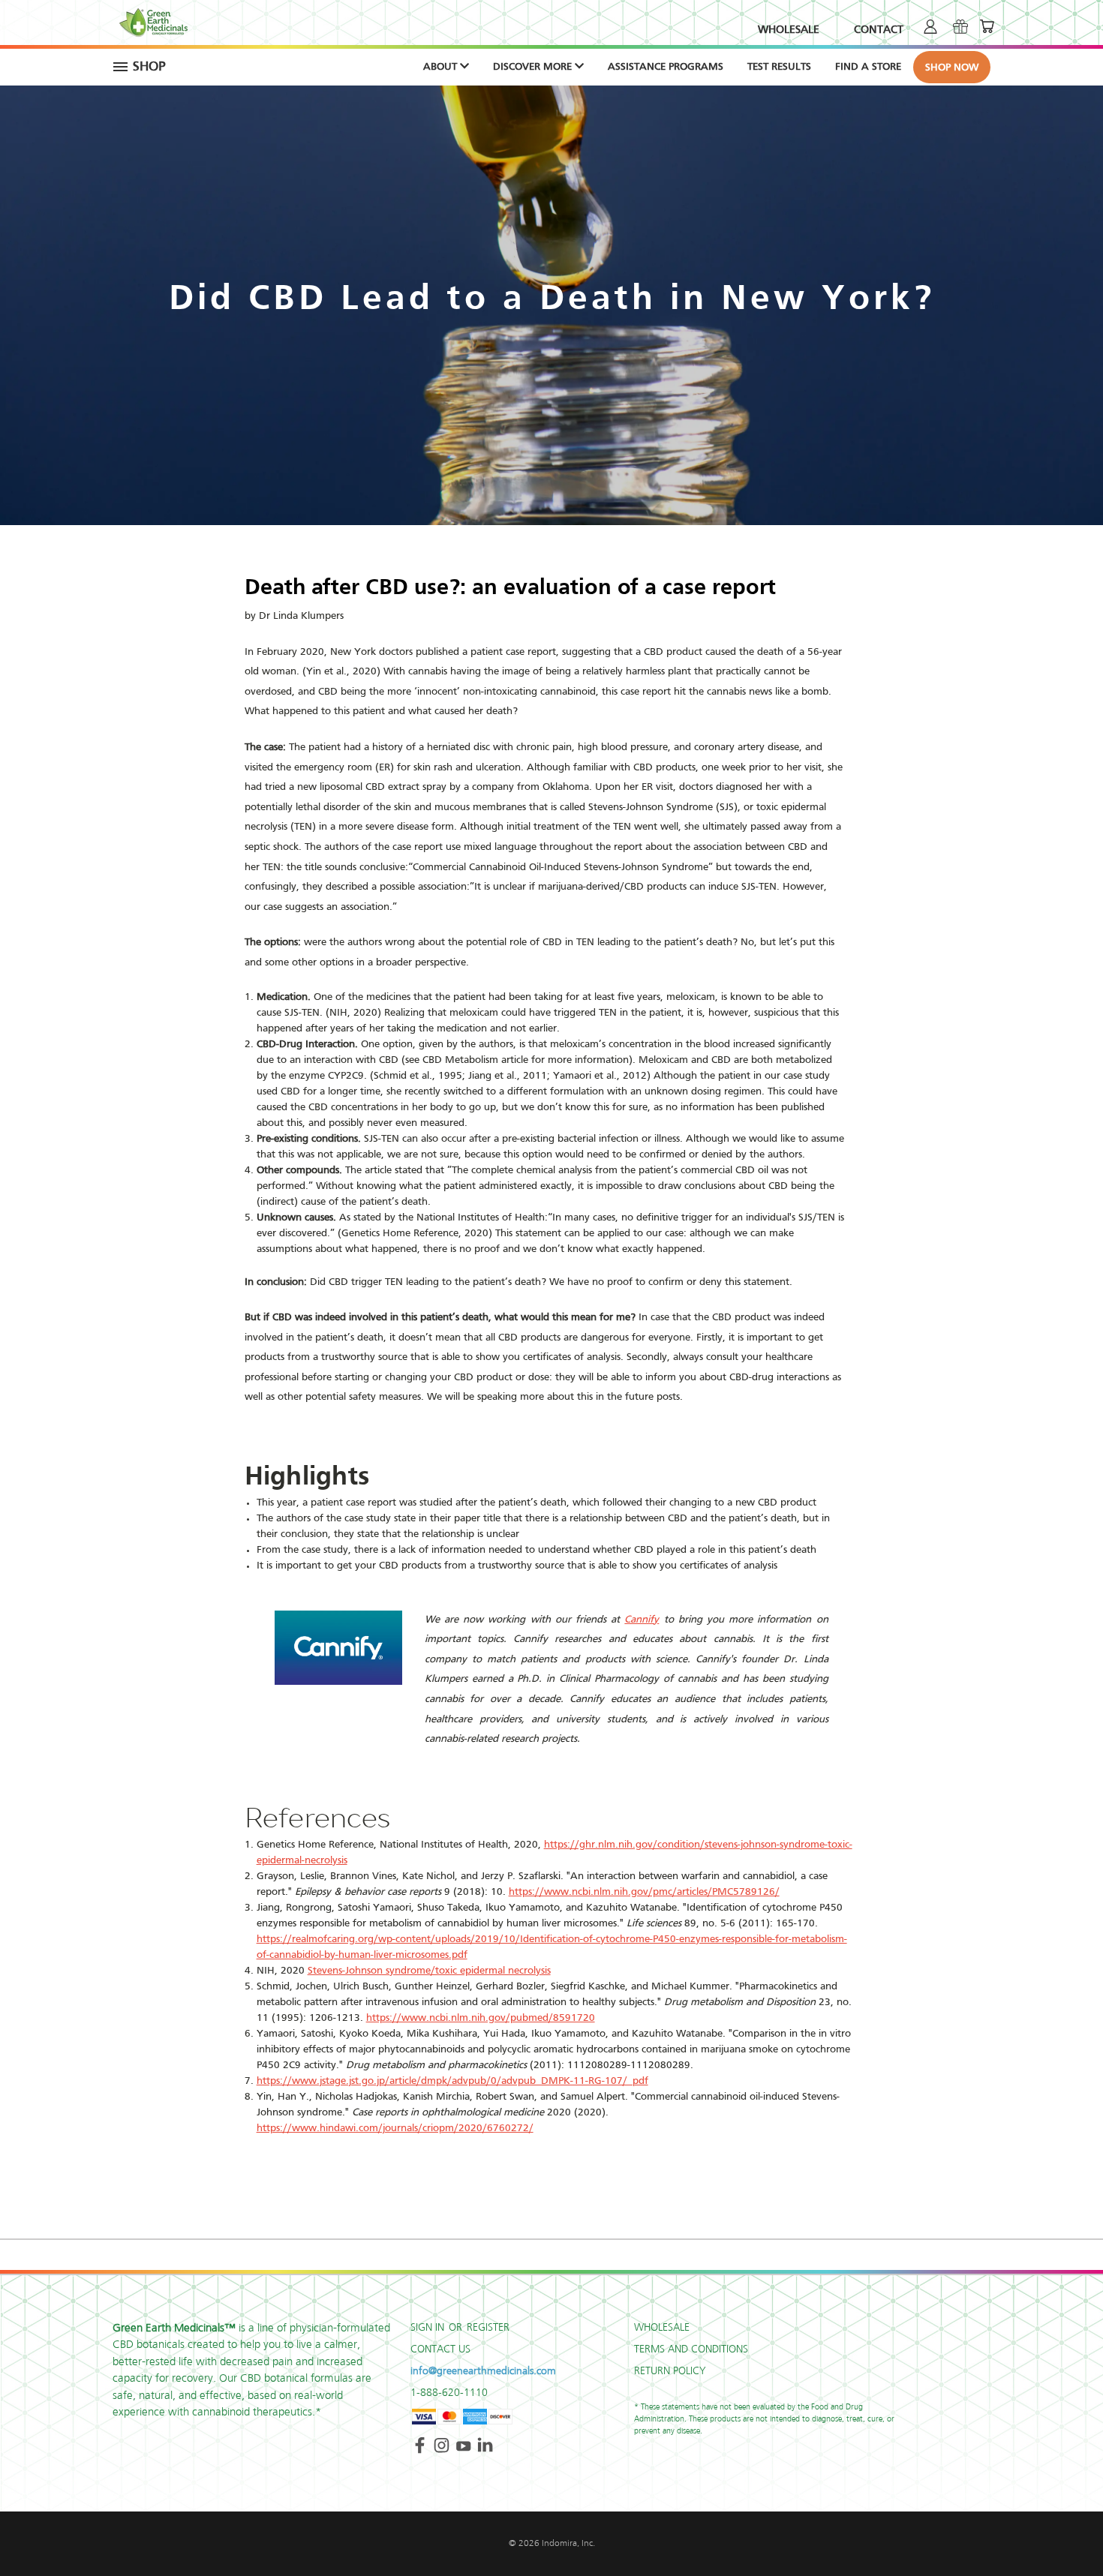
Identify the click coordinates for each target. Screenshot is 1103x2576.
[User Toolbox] (930, 26)
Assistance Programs (666, 67)
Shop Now (952, 68)
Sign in (429, 2328)
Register (488, 2328)
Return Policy (670, 2371)
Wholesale (789, 30)
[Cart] (987, 26)
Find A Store (868, 67)
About (442, 67)
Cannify (642, 1620)
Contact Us (440, 2349)
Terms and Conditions (691, 2349)
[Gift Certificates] (960, 26)
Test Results (779, 67)
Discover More (534, 67)
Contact (879, 30)
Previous (1064, 2529)
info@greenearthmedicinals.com (483, 2371)
